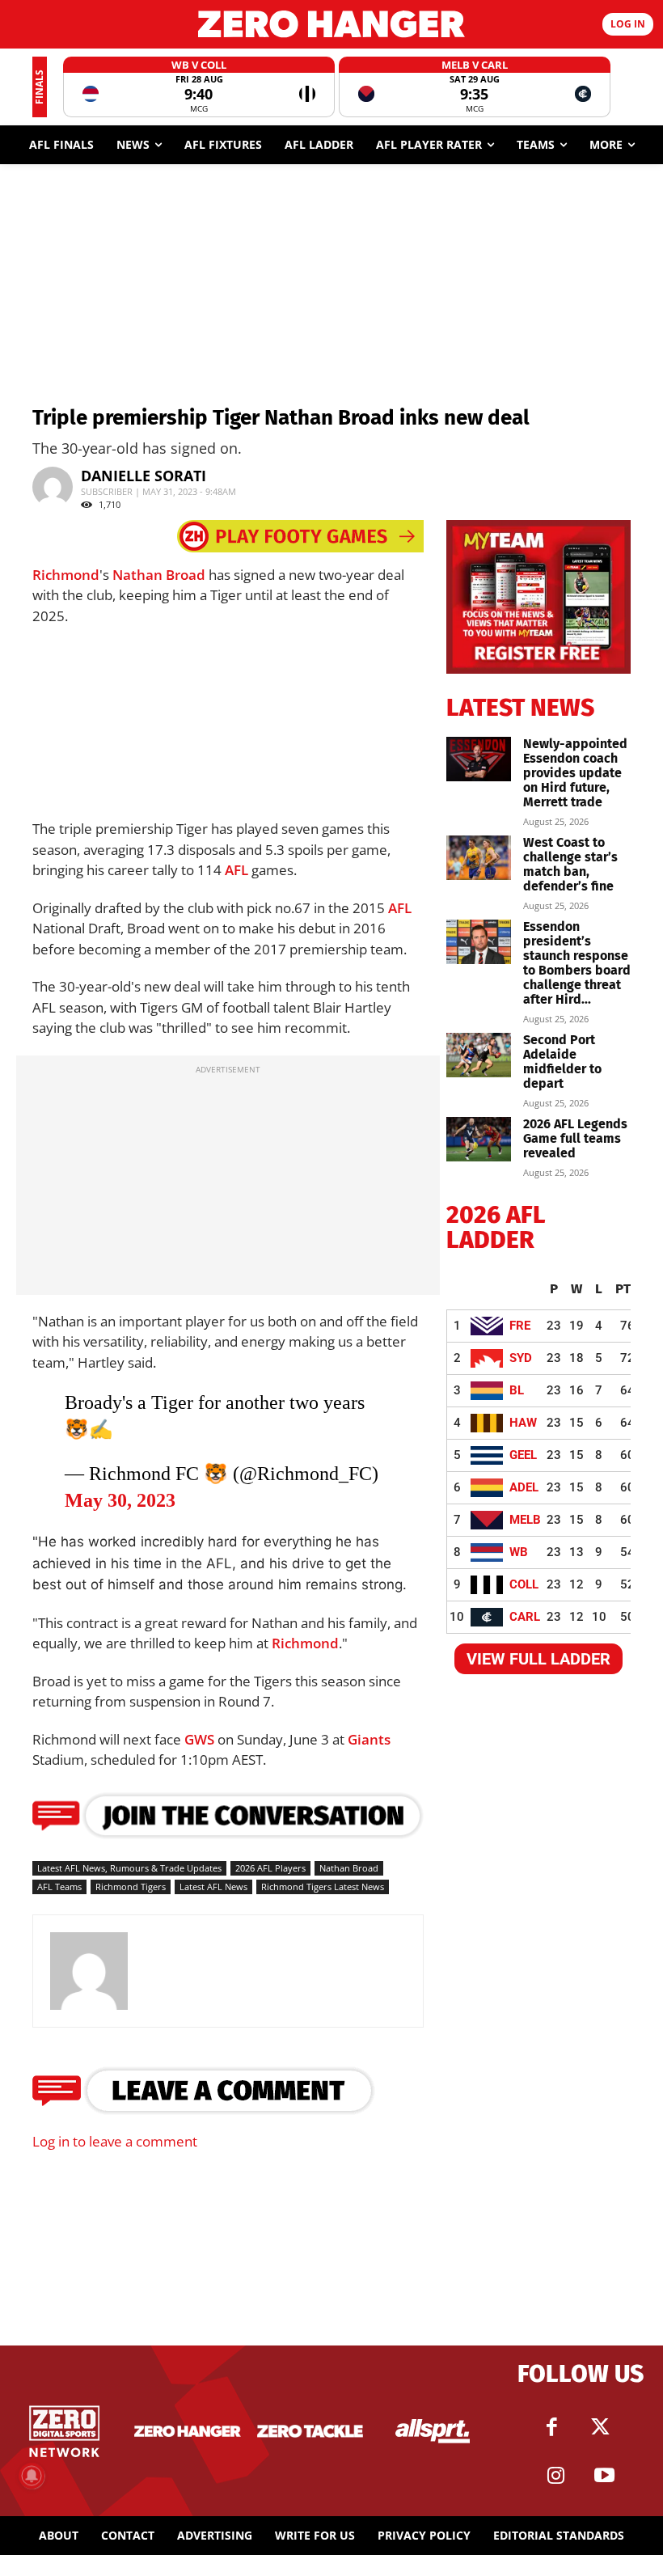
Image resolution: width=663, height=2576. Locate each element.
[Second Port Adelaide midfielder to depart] (479, 1055)
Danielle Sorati (144, 476)
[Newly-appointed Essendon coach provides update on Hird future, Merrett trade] (479, 759)
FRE (520, 1326)
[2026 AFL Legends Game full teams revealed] (479, 1139)
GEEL (523, 1455)
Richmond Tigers (131, 1887)
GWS (199, 1739)
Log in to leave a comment (115, 2141)
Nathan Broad (159, 575)
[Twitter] (601, 2427)
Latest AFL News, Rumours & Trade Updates (129, 1868)
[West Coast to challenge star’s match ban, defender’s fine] (479, 858)
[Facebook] (552, 2427)
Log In (628, 24)
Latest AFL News (213, 1887)
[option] (199, 87)
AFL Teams (59, 1887)
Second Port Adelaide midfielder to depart (562, 1062)
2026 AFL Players (270, 1868)
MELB (525, 1520)
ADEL (524, 1487)
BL (517, 1390)
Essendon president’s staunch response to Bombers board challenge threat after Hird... (577, 963)
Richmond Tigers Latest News (323, 1887)
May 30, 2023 (120, 1500)
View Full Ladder (538, 1659)
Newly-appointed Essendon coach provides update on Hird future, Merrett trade (575, 773)
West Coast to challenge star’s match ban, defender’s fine (570, 864)
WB (519, 1552)
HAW (523, 1423)
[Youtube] (605, 2476)
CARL (525, 1617)
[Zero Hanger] (331, 24)
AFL (236, 870)
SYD (521, 1358)
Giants (369, 1739)
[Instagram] (556, 2476)
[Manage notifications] (32, 2476)
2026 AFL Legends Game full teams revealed (575, 1138)
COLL (524, 1584)
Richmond (66, 575)
